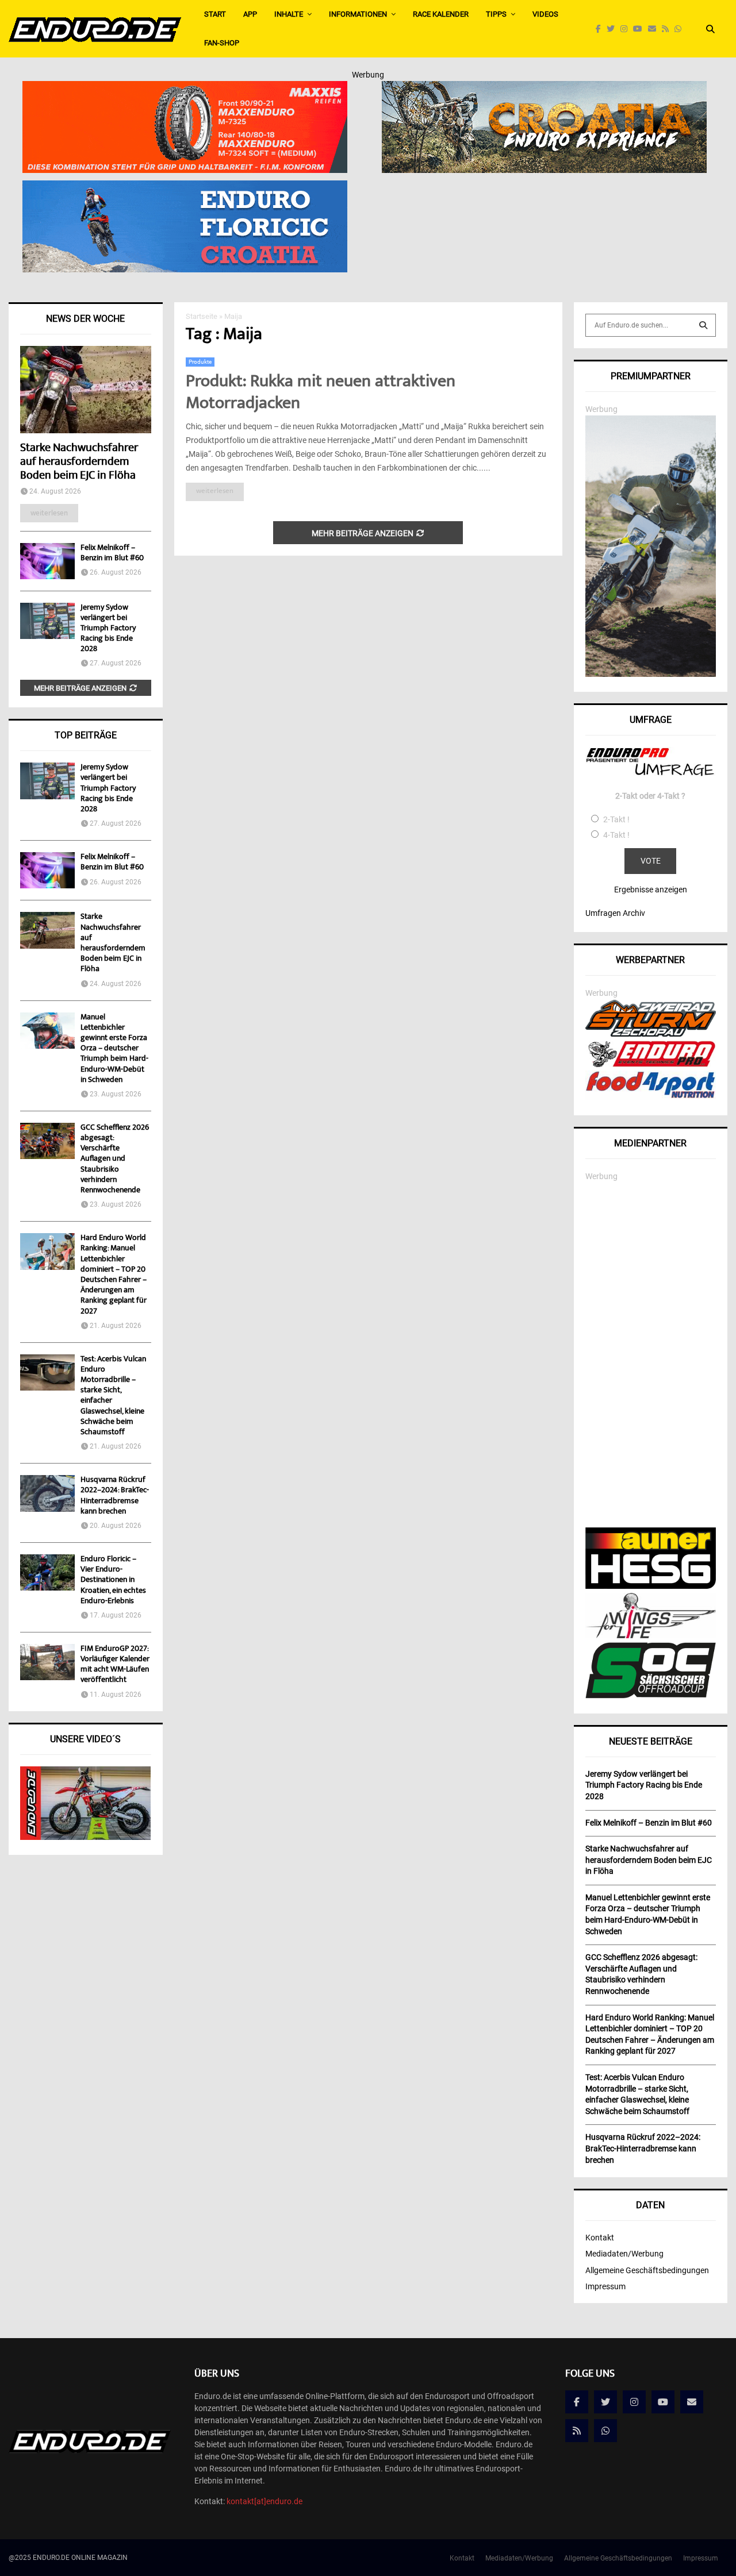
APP (250, 14)
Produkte (200, 362)
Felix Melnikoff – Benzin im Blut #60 (112, 553)
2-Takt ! (616, 819)
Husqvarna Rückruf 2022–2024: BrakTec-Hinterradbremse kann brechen (115, 1496)
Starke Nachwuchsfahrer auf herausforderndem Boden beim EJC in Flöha (79, 462)
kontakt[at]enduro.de (264, 2501)
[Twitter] (614, 29)
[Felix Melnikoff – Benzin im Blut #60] (47, 561)
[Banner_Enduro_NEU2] (185, 188)
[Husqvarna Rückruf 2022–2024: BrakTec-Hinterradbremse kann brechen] (47, 1493)
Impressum (605, 2286)
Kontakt (600, 2238)
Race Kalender (441, 14)
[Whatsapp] (681, 29)
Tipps (496, 14)
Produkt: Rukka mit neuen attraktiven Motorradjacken (321, 393)
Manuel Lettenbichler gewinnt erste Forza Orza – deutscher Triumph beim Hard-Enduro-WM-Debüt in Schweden (114, 1049)
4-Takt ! (616, 835)
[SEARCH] (703, 325)
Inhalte (289, 14)
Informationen (358, 14)
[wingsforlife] (651, 1635)
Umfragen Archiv (615, 913)
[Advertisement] (651, 1355)
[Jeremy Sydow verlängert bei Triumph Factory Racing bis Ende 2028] (47, 621)
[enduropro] (651, 1064)
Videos (545, 14)
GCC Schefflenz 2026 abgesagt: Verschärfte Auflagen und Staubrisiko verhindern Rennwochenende (115, 1159)
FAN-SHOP (222, 43)
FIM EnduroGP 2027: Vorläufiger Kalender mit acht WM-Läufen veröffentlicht (115, 1665)
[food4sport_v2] (651, 1098)
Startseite (202, 316)
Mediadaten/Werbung (624, 2254)
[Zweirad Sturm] (651, 1034)
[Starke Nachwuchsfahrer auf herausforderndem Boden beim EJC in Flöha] (86, 390)
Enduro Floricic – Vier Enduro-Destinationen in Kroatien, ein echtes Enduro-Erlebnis (113, 1580)
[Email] (655, 29)
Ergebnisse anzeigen (651, 890)
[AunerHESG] (651, 1586)
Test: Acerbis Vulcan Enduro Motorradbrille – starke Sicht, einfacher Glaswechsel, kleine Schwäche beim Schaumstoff (113, 1396)
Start (215, 14)
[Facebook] (601, 29)
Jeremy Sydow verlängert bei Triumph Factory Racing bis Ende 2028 (108, 629)
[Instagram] (627, 29)
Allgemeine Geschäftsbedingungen (647, 2270)
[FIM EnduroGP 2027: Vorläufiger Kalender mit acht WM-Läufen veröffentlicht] (47, 1662)
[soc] (651, 1696)
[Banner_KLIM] (651, 674)
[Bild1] (544, 88)
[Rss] (668, 29)
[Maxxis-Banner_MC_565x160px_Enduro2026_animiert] (185, 88)
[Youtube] (641, 29)
